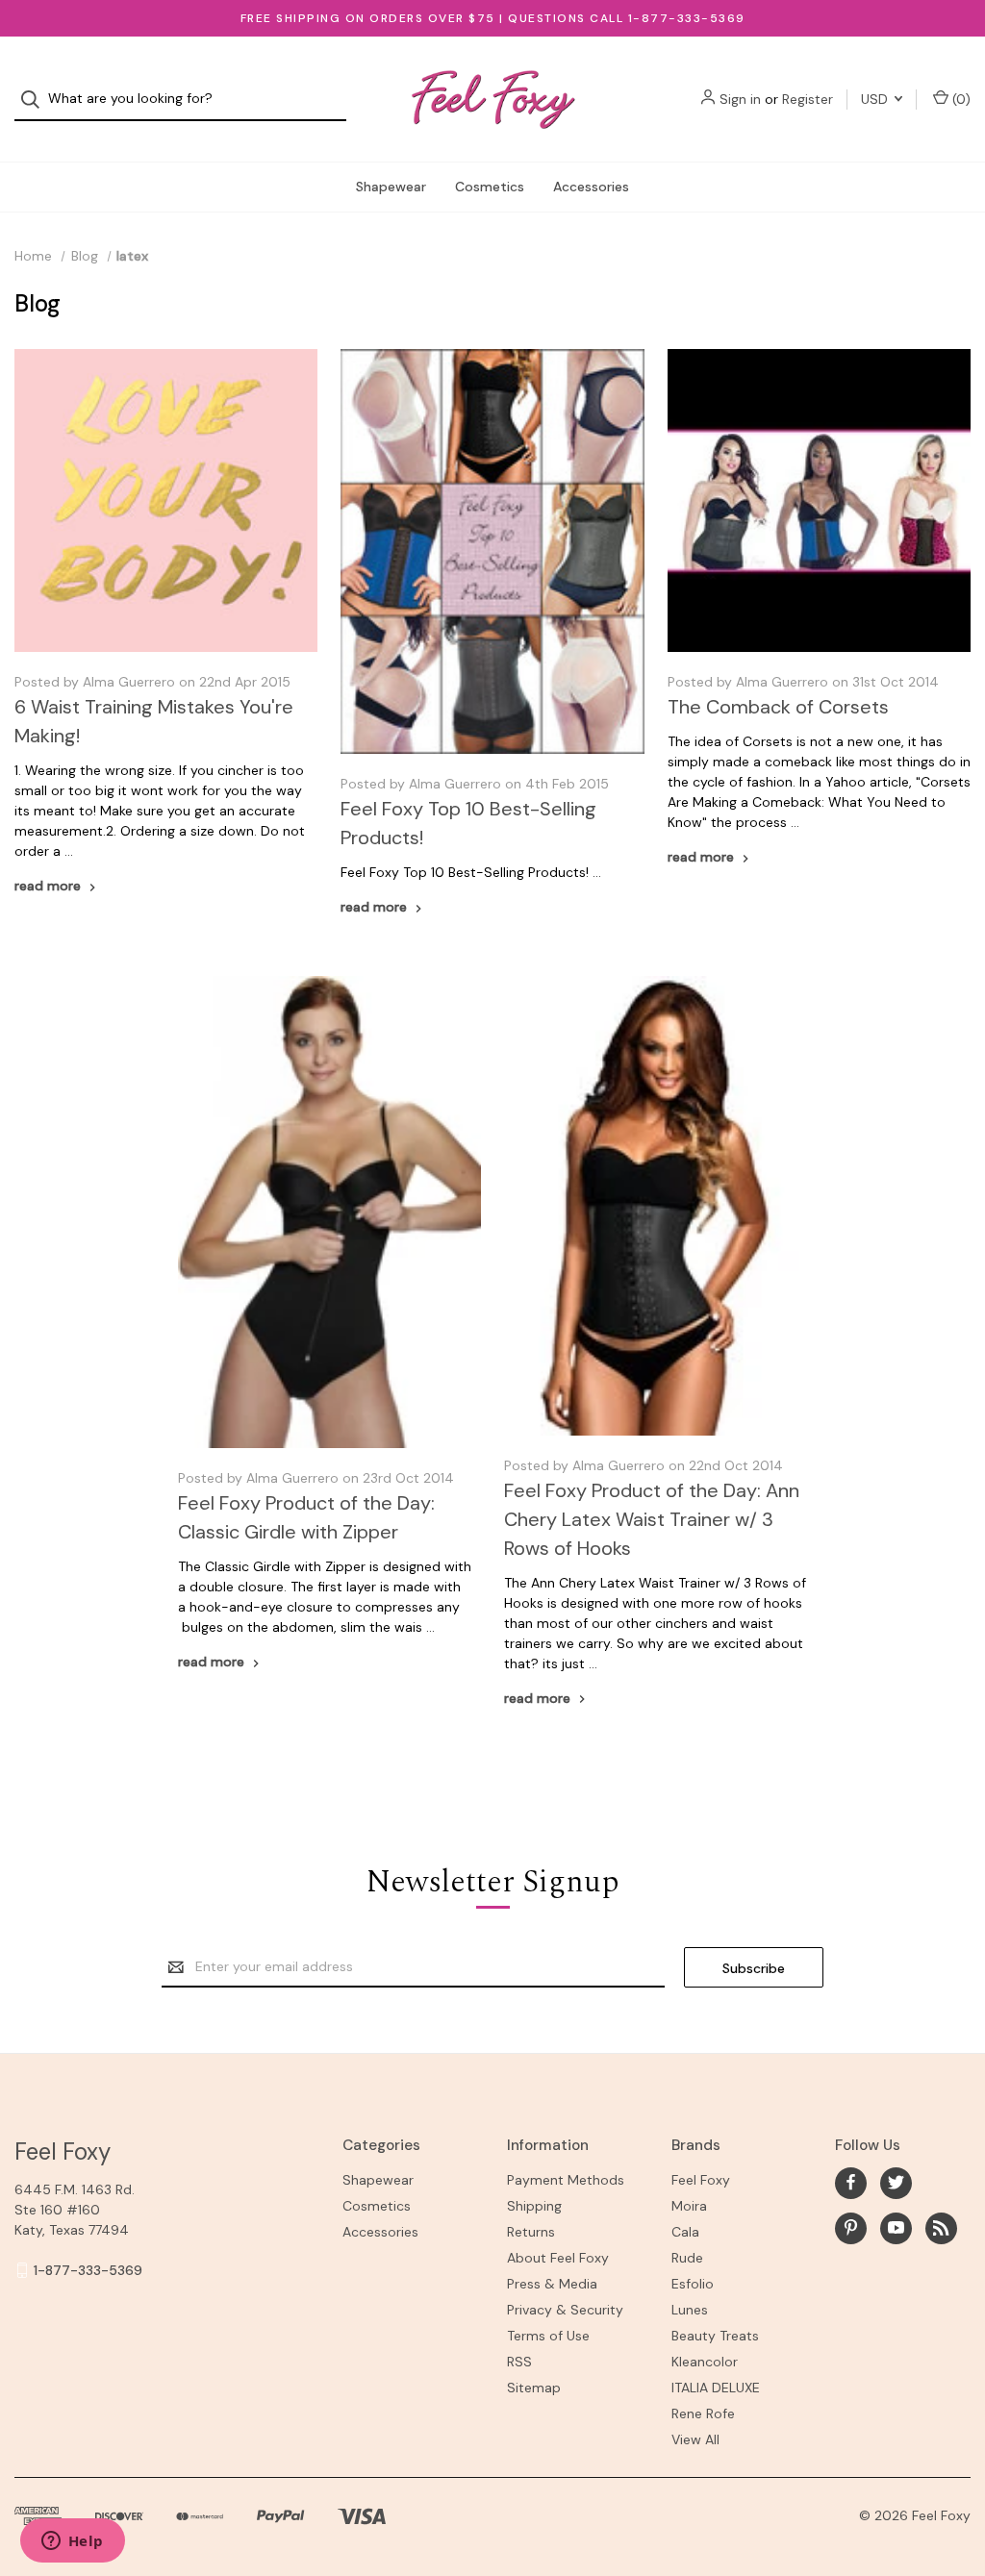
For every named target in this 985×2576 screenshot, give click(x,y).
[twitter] (896, 2182)
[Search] (36, 100)
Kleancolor (705, 2362)
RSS (519, 2362)
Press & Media (552, 2284)
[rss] (941, 2227)
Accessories (591, 187)
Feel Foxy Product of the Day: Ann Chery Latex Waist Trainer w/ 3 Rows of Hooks (652, 1519)
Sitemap (534, 2388)
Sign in (740, 99)
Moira (689, 2206)
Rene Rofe (703, 2413)
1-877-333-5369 (88, 2270)
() (960, 99)
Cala (685, 2232)
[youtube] (896, 2227)
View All (695, 2439)
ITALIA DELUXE (716, 2388)
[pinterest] (851, 2227)
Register (808, 99)
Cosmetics (490, 187)
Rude (687, 2258)
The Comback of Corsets (778, 707)
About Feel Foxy (558, 2258)
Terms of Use (548, 2336)
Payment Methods (566, 2180)
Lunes (690, 2310)
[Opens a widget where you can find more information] (72, 2542)
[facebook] (851, 2182)
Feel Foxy (701, 2180)
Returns (531, 2232)
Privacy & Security (565, 2310)
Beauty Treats (715, 2336)
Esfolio (693, 2284)
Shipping (534, 2206)
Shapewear (391, 187)
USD (876, 99)
